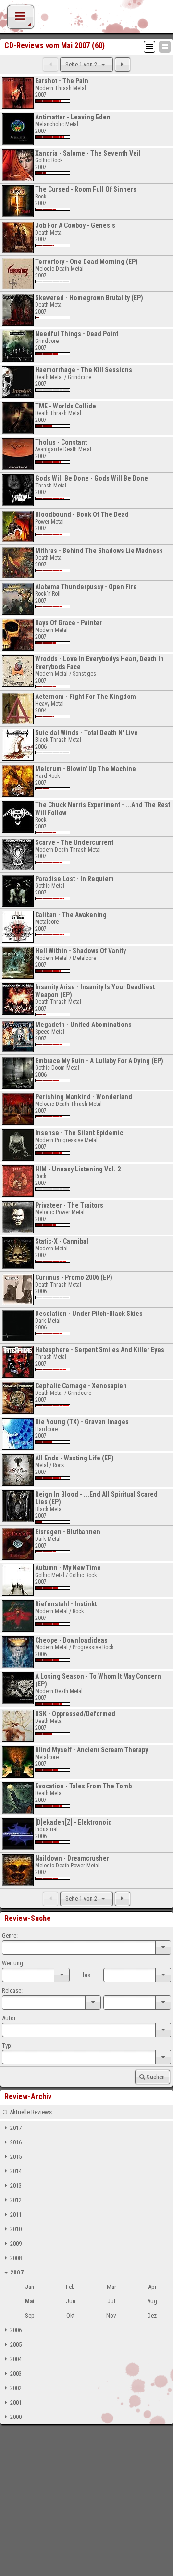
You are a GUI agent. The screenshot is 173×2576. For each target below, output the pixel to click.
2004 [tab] (16, 2359)
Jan (30, 2287)
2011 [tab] (16, 2215)
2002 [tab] (16, 2388)
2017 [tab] (16, 2128)
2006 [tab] (16, 2330)
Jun (71, 2301)
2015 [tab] (16, 2157)
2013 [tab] (16, 2186)
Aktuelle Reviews (31, 2112)
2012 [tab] (16, 2200)
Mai (30, 2301)
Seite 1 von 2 (82, 64)
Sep (30, 2316)
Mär (111, 2287)
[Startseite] (86, 19)
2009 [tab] (16, 2243)
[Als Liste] (149, 47)
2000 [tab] (16, 2417)
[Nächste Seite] (123, 65)
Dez (152, 2316)
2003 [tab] (16, 2373)
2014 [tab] (16, 2171)
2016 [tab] (16, 2142)
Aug (152, 2301)
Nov (111, 2316)
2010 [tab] (16, 2229)
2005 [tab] (16, 2345)
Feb (70, 2287)
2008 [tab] (16, 2258)
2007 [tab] (17, 2272)
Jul (111, 2301)
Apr (152, 2287)
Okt (71, 2316)
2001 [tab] (16, 2402)
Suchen (156, 2077)
